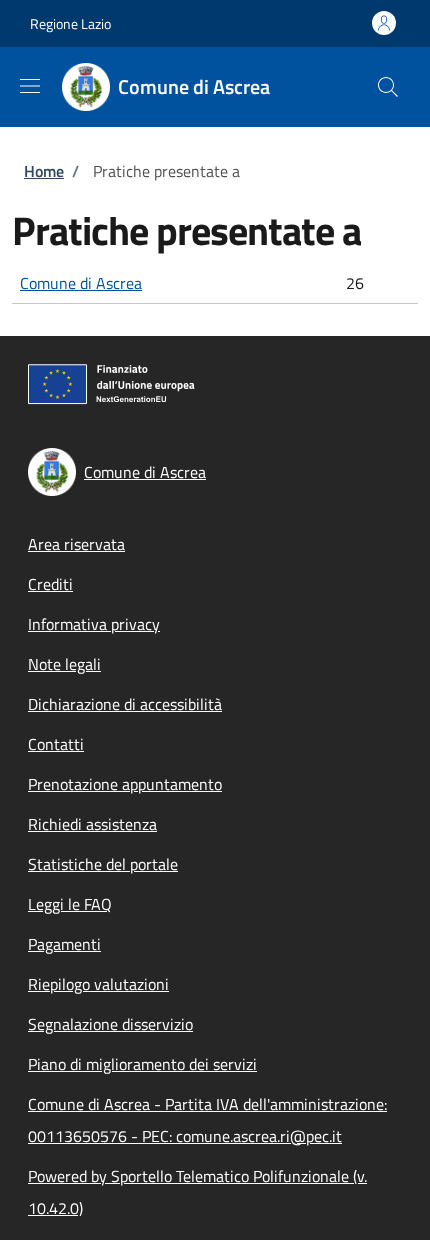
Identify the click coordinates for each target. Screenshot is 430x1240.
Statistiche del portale (103, 864)
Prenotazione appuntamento (125, 784)
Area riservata (76, 544)
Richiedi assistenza (92, 824)
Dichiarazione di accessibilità (125, 704)
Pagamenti (64, 944)
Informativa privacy (94, 624)
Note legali (64, 664)
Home (44, 171)
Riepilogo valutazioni (98, 984)
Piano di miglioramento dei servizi (142, 1064)
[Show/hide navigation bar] (30, 86)
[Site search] (388, 87)
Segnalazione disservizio (110, 1024)
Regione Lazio (70, 23)
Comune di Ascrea (81, 283)
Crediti (50, 584)
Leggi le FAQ (70, 904)
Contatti (56, 744)
